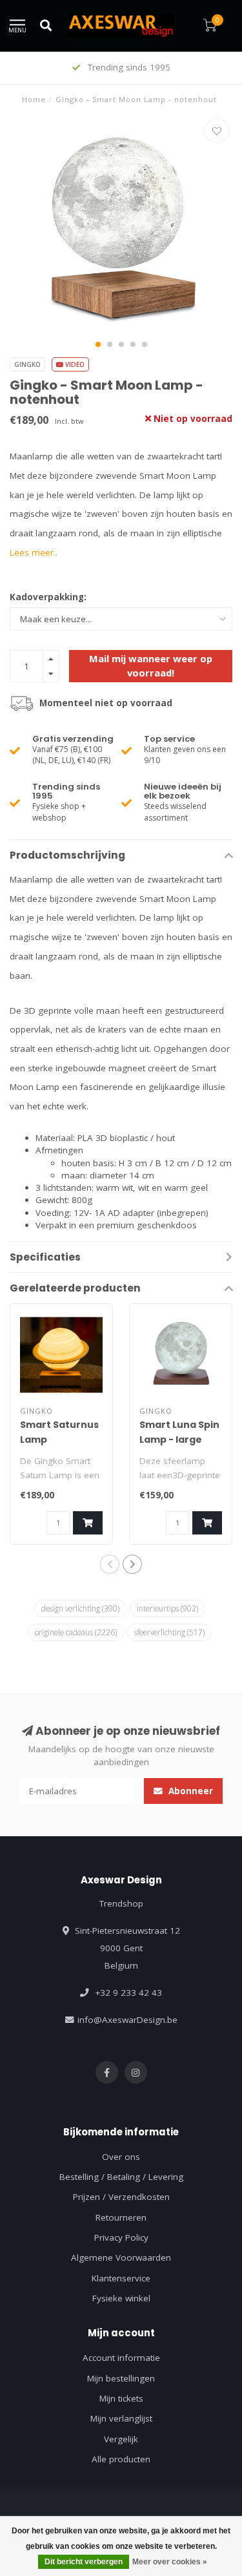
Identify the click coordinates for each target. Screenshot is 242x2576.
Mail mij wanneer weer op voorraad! (151, 665)
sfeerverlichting (169, 1632)
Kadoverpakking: (48, 597)
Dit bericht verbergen (84, 2562)
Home (34, 99)
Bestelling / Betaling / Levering (121, 2177)
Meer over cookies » (170, 2562)
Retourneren (121, 2217)
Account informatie (121, 2358)
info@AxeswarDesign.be (127, 2020)
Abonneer (189, 1791)
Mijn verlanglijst (121, 2418)
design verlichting (80, 1608)
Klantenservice (121, 2278)
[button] (98, 344)
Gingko (27, 364)
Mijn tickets (121, 2398)
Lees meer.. (34, 552)
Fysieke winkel (121, 2298)
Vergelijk (121, 2439)
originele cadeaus (76, 1632)
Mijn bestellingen (121, 2378)
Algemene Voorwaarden (121, 2257)
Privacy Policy (121, 2237)
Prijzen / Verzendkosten (121, 2197)
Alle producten (121, 2459)
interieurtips (167, 1608)
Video (74, 364)
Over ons (121, 2157)
